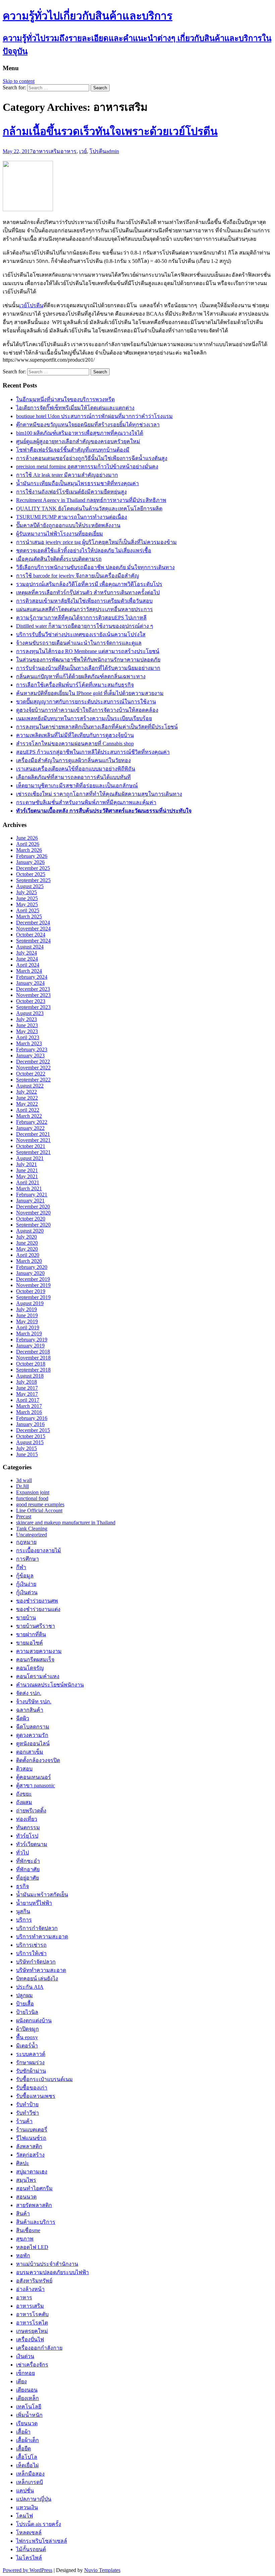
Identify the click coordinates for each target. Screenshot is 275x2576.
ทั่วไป (22, 1853)
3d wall (24, 1480)
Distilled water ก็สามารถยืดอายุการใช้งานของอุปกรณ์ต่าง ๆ (85, 626)
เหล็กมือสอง (30, 2474)
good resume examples (40, 1504)
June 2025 (27, 898)
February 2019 (32, 1340)
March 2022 (29, 1116)
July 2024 (26, 953)
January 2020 (30, 1273)
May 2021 (27, 1176)
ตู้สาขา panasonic (36, 1785)
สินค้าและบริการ (36, 2222)
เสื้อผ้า (23, 2432)
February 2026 (32, 856)
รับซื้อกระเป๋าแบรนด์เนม (44, 2079)
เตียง (21, 2381)
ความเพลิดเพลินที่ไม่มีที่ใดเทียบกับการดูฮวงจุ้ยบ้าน (75, 735)
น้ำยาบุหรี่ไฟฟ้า (34, 1903)
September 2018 (33, 1370)
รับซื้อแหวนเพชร (36, 2096)
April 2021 (28, 1182)
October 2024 (31, 935)
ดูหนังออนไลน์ (33, 1743)
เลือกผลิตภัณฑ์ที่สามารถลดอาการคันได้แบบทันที (73, 777)
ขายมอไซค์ (30, 1643)
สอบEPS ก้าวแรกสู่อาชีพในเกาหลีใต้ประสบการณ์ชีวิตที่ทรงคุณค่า (93, 752)
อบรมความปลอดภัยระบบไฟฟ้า (52, 2272)
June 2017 (27, 1388)
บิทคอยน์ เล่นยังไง (37, 1979)
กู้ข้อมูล (25, 1576)
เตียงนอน (27, 2390)
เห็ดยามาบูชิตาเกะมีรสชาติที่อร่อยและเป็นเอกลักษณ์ (77, 786)
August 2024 (30, 947)
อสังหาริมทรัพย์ (34, 2281)
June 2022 (27, 1098)
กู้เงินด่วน (27, 1592)
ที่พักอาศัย (28, 1869)
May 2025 (27, 904)
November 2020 (33, 1213)
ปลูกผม (24, 1995)
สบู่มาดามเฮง (32, 2172)
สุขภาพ (25, 2239)
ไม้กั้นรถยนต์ (31, 2549)
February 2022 (32, 1122)
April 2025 (28, 910)
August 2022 (30, 1086)
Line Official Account (39, 1510)
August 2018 (30, 1376)
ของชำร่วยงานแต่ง (38, 1609)
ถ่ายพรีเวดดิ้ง (31, 1811)
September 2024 (33, 941)
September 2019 (33, 1297)
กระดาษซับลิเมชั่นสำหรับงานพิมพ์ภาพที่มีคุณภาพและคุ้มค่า (86, 802)
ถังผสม (24, 1802)
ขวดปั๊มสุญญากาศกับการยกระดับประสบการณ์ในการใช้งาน (86, 702)
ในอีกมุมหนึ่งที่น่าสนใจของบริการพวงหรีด (65, 399)
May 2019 (27, 1321)
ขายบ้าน (26, 1618)
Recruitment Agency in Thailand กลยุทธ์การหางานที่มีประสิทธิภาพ (91, 500)
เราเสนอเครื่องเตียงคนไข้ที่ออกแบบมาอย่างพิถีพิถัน (76, 769)
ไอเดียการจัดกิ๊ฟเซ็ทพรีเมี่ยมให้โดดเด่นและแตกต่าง (75, 408)
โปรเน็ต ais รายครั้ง (39, 2524)
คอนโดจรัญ (30, 1668)
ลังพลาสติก (29, 2146)
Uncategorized (32, 1535)
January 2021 (30, 1201)
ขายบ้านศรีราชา (36, 1626)
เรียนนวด (27, 2423)
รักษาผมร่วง (30, 2062)
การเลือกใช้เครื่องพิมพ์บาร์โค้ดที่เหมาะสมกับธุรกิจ (75, 685)
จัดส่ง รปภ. (29, 1693)
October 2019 (31, 1291)
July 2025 (26, 892)
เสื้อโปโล (27, 2457)
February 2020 (32, 1267)
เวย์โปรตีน (31, 305)
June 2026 (27, 838)
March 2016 (29, 1412)
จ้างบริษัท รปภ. (34, 1701)
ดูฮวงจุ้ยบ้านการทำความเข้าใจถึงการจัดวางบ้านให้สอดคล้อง (87, 710)
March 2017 (29, 1406)
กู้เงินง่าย (26, 1584)
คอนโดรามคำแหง (38, 1676)
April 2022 (28, 1110)
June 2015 (27, 1454)
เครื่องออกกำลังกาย (39, 2348)
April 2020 (28, 1255)
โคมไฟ (24, 2516)
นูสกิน (23, 1911)
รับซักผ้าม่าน (31, 2071)
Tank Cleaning (32, 1529)
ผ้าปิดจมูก (27, 2029)
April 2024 (28, 965)
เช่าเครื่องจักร (32, 2365)
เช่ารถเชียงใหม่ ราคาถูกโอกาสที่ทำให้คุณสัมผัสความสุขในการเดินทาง (99, 794)
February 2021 (32, 1194)
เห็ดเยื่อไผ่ (27, 2465)
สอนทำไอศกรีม (34, 2188)
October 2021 (31, 1146)
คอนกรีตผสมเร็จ (35, 1660)
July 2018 (26, 1382)
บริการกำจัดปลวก (37, 1928)
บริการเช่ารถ (31, 1945)
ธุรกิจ (22, 1886)
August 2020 (30, 1231)
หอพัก (23, 2256)
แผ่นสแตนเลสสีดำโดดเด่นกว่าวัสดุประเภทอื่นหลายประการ (85, 609)
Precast (24, 1516)
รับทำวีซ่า (27, 2113)
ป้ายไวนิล (27, 2012)
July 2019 (26, 1309)
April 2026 (28, 844)
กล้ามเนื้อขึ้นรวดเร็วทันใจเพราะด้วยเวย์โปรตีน (110, 131)
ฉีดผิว (23, 1718)
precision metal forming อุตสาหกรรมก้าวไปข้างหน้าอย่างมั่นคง (87, 467)
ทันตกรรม (28, 1827)
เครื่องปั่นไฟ (30, 2339)
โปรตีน (98, 151)
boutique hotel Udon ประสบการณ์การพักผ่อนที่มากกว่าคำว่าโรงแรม (94, 416)
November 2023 (33, 995)
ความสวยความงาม (39, 1651)
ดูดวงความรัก (32, 1735)
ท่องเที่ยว (27, 1819)
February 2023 (32, 1049)
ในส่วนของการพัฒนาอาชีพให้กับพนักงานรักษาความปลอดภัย (88, 660)
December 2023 (33, 989)
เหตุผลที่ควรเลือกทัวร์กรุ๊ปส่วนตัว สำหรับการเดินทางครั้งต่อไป (88, 592)
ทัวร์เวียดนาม (32, 1844)
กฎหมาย (26, 1542)
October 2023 (31, 1001)
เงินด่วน (25, 2356)
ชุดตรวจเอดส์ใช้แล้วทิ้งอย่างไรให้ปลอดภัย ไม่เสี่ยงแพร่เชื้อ (84, 550)
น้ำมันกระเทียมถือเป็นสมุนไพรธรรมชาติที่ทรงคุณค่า (77, 483)
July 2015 (26, 1448)
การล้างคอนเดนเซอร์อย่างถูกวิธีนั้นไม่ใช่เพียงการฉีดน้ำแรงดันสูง (92, 458)
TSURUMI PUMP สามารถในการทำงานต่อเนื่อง (72, 517)
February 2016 (32, 1418)
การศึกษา (27, 1559)
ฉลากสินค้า (30, 1710)
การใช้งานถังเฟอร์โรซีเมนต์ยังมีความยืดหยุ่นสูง (71, 492)
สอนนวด (26, 2197)
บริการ (24, 1920)
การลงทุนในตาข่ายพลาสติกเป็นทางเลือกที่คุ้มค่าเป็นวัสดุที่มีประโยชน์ (97, 727)
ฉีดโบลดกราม (33, 1727)
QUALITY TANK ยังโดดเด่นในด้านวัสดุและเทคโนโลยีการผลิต (89, 509)
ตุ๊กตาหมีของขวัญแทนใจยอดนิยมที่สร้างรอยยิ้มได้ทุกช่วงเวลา (88, 425)
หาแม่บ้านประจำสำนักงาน (47, 2264)
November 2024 (33, 929)
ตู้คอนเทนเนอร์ (34, 1777)
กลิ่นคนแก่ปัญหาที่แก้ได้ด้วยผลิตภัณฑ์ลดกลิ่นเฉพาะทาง (81, 676)
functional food (32, 1498)
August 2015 (30, 1442)
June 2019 (27, 1315)
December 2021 (33, 1134)
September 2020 (33, 1225)
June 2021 (27, 1170)
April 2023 (28, 1037)
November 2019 (33, 1285)
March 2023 (29, 1043)
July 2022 (26, 1092)
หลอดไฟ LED (32, 2247)
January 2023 (30, 1055)
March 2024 (29, 971)
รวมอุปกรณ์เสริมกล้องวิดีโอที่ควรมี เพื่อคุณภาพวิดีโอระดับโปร (89, 584)
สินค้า (23, 2214)
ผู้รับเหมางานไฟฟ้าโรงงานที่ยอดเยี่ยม (60, 534)
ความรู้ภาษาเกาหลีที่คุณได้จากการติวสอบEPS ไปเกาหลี (81, 618)
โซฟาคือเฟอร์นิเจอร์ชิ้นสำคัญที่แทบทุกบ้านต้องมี (73, 450)
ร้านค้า (24, 2121)
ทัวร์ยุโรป (27, 1836)
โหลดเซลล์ (29, 2533)
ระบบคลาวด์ (31, 2054)
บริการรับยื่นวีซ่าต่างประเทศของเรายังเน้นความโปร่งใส (81, 634)
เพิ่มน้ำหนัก (29, 2415)
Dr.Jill (22, 1486)
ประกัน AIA (30, 1987)
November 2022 (33, 1068)
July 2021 (26, 1164)
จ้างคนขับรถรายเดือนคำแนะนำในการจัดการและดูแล (79, 643)
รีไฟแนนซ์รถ (31, 2138)
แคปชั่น (25, 2491)
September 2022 (33, 1080)
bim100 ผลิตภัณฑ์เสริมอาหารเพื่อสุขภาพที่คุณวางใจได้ (80, 433)
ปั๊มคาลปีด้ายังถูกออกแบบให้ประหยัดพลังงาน (68, 525)
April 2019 (28, 1327)
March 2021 (29, 1188)
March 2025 (29, 916)
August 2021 (30, 1158)
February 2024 (32, 977)
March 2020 (29, 1261)
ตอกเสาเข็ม (30, 1752)
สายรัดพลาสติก (34, 2205)
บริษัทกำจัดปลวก (36, 1962)
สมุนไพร (26, 2180)
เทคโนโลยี (29, 2407)
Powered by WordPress (27, 2570)
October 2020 (31, 1219)
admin (113, 151)
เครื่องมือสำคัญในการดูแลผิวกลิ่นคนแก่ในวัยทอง (73, 760)
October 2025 (31, 874)
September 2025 (33, 880)
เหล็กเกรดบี (30, 2482)
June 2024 (27, 959)
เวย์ (83, 151)
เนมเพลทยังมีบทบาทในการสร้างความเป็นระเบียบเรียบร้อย (84, 718)
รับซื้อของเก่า (32, 2088)
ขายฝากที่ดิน (31, 1634)
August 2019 (30, 1303)
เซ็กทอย (25, 2373)
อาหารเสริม (46, 151)
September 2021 (33, 1152)
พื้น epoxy (27, 2037)
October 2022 (31, 1074)
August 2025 (30, 886)
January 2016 (30, 1424)
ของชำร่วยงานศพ (37, 1601)
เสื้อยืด (23, 2449)
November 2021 (33, 1140)
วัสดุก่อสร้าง (30, 2155)
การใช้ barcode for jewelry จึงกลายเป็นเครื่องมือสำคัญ (78, 576)
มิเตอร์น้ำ (27, 2046)
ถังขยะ (24, 1794)
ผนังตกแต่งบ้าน (34, 2020)
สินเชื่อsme (28, 2230)
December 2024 (33, 923)
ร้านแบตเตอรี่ (32, 2130)
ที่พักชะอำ (28, 1861)
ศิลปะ (23, 2163)
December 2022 (33, 1062)
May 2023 (27, 1031)
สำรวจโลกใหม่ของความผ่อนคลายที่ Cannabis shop (75, 744)
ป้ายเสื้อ (25, 2004)
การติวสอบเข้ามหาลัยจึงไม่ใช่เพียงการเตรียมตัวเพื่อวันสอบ (84, 601)
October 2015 (31, 1436)
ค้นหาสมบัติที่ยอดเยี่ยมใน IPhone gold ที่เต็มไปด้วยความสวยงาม (90, 693)
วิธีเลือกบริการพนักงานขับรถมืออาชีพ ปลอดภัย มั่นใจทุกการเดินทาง (95, 567)
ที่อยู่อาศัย (27, 1878)
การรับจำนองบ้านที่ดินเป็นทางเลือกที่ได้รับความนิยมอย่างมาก (88, 668)
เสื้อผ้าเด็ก (27, 2440)
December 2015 (33, 1430)
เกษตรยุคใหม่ (32, 2331)
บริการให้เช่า (31, 1953)
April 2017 (28, 1400)
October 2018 (31, 1364)
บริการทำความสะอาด (42, 1937)
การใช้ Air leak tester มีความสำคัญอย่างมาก (67, 475)
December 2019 (33, 1279)
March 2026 (29, 850)
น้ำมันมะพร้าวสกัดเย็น (42, 1895)
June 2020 (27, 1243)
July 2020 (26, 1237)
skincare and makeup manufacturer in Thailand (66, 1523)
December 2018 (33, 1352)
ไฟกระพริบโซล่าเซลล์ (42, 2541)
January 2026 (30, 862)
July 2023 (26, 1019)
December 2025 (33, 868)
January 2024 (30, 983)
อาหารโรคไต (32, 2323)
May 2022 (27, 1104)
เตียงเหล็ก (27, 2398)
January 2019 (30, 1346)
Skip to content (19, 81)
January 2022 (30, 1128)
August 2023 (30, 1013)
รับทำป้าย (27, 2104)
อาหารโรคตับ (32, 2314)
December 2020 (33, 1207)
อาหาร (68, 151)
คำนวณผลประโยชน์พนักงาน (50, 1685)
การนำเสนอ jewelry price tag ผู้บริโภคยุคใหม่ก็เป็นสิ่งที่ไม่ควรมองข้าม (96, 542)
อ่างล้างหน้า (30, 2289)
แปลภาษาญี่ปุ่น (34, 2499)
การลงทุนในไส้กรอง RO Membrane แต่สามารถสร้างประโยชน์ (88, 651)
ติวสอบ (24, 1769)
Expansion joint (33, 1492)
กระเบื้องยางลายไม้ (39, 1550)
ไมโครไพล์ (29, 2558)
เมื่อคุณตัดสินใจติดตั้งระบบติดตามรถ (59, 559)
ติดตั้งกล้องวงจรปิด (38, 1760)
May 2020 (27, 1249)
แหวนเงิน (27, 2507)
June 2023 (27, 1025)
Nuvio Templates (102, 2570)
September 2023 (33, 1007)
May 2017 (27, 1394)
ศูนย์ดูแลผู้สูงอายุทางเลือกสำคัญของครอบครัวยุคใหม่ (78, 441)
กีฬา (21, 1567)
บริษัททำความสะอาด (41, 1970)
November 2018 (33, 1358)
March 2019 (29, 1333)
